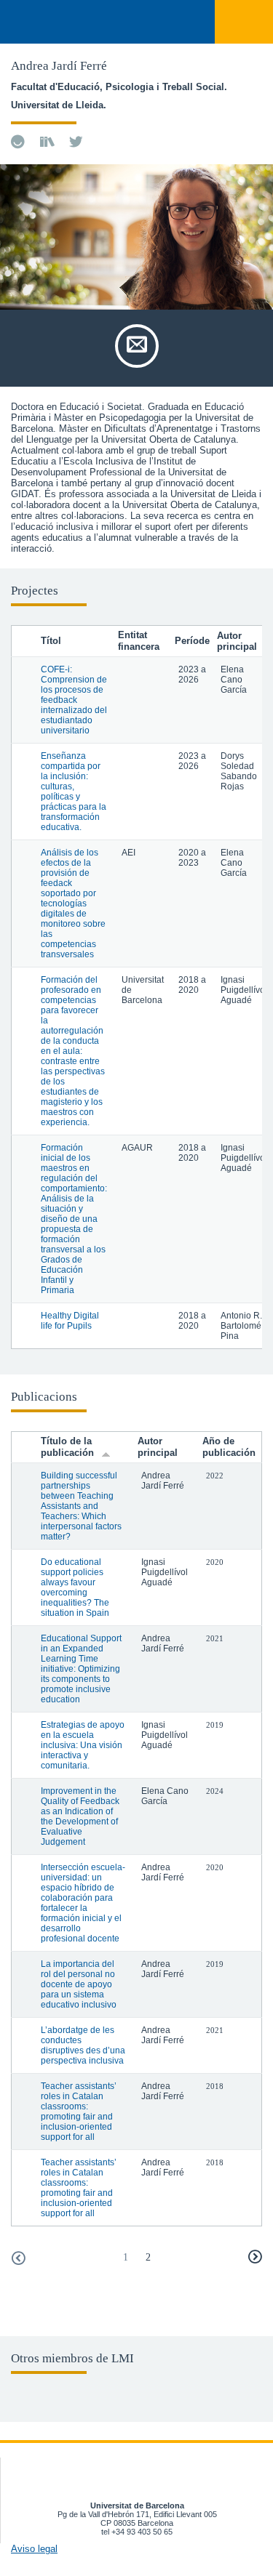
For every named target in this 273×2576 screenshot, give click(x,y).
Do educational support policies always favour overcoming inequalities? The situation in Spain (75, 1587)
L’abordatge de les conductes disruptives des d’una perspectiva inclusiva (83, 2045)
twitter (76, 142)
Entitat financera (139, 641)
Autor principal (158, 1447)
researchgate (47, 142)
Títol (51, 641)
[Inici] (28, 23)
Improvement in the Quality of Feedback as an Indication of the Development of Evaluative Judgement (80, 1816)
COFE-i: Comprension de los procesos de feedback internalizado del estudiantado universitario (74, 700)
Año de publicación (229, 1447)
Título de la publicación (67, 1447)
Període (192, 641)
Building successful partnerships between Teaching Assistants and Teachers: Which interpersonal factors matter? (81, 1506)
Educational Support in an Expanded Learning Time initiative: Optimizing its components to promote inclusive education (81, 1669)
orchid (18, 142)
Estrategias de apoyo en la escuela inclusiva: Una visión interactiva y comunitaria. (83, 1745)
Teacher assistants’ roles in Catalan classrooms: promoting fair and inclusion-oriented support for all (79, 2112)
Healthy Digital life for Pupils (70, 1321)
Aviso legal (34, 2549)
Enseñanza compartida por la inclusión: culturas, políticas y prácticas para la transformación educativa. (74, 792)
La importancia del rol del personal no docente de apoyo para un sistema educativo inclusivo (79, 1984)
